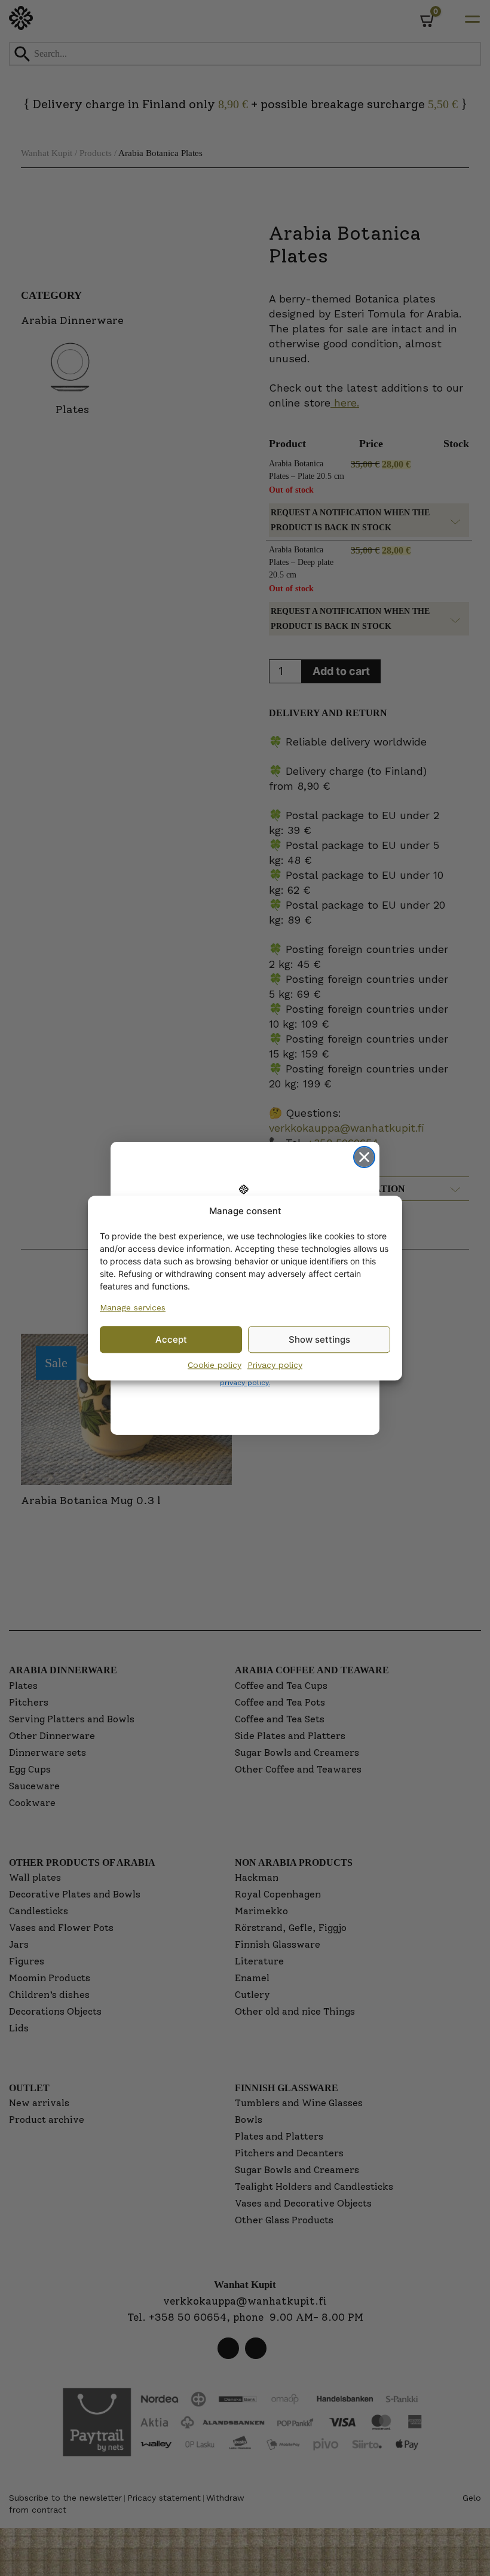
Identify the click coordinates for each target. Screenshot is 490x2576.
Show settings (319, 1339)
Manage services (133, 1307)
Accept (171, 1339)
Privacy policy (275, 1365)
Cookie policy (215, 1365)
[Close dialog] (364, 1157)
